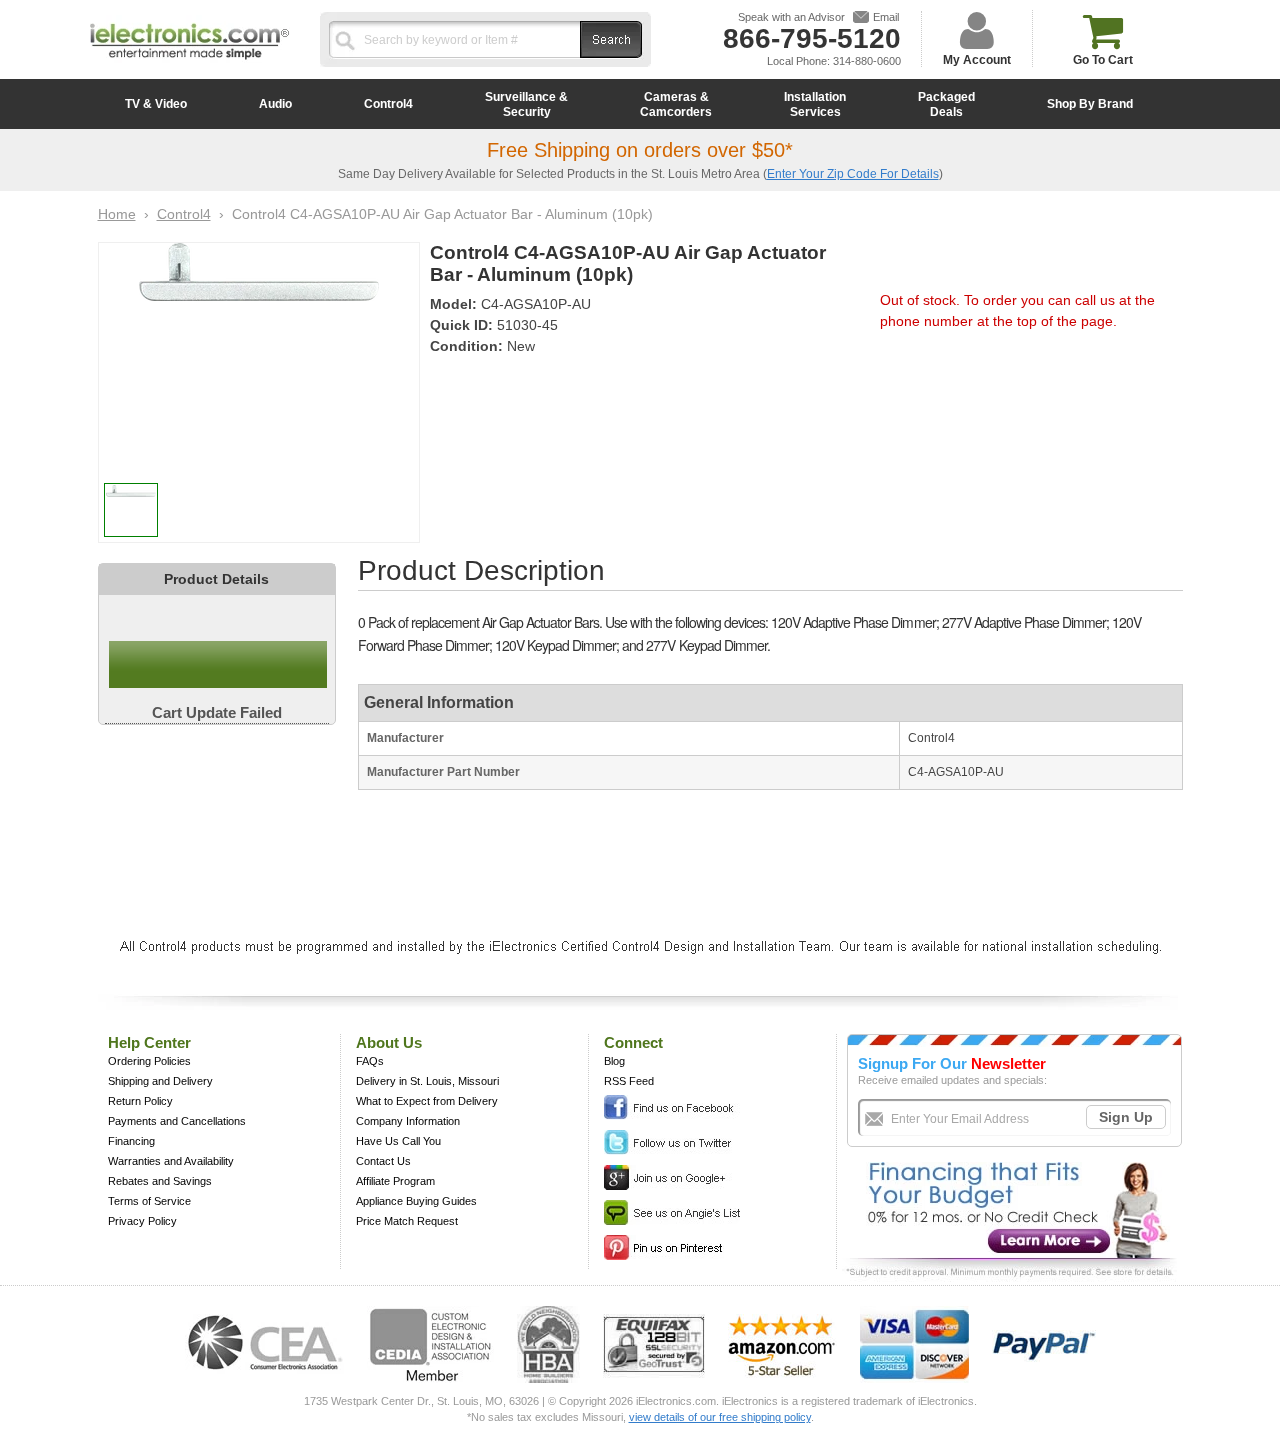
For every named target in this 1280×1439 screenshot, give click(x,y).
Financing (131, 1141)
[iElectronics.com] (190, 61)
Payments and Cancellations (177, 1121)
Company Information (408, 1121)
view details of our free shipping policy (720, 1417)
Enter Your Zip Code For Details (853, 174)
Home (117, 214)
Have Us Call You (398, 1141)
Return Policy (140, 1101)
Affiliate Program (395, 1181)
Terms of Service (149, 1201)
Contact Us (383, 1161)
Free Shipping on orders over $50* (640, 150)
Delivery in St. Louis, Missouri (427, 1081)
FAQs (370, 1061)
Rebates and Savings (160, 1181)
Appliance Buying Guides (416, 1201)
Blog (614, 1061)
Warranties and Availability (171, 1161)
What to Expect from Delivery (427, 1101)
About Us (389, 1042)
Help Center (149, 1042)
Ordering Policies (149, 1061)
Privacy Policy (142, 1221)
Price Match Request (407, 1221)
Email (886, 17)
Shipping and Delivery (160, 1081)
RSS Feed (629, 1081)
